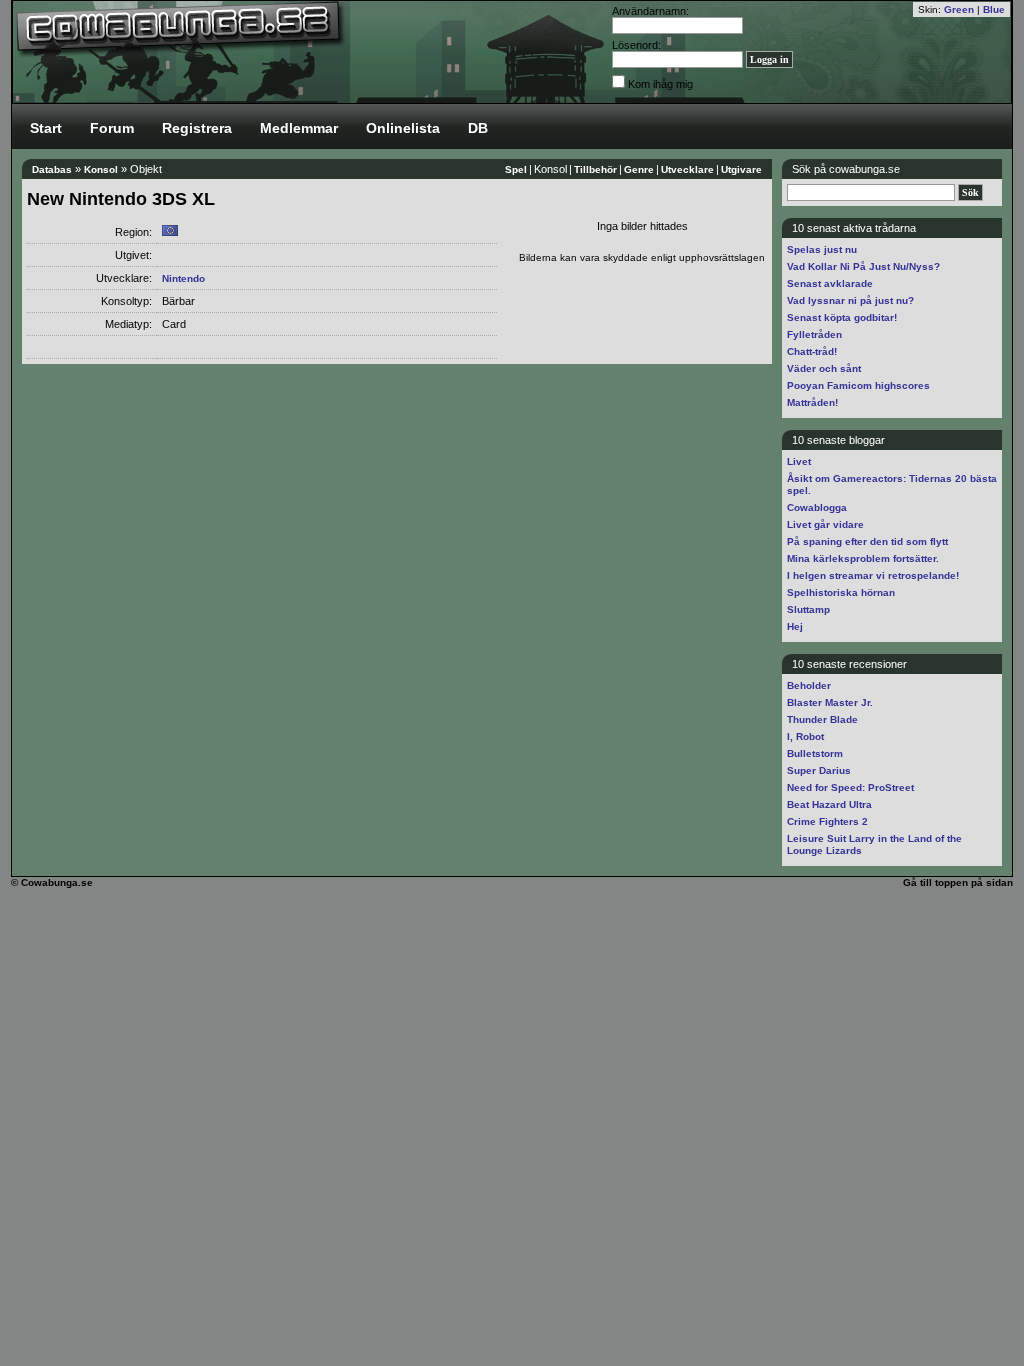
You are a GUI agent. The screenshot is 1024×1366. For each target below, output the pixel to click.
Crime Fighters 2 (827, 821)
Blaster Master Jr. (830, 702)
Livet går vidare (825, 524)
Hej (795, 626)
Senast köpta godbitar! (842, 317)
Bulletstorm (815, 753)
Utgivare (741, 169)
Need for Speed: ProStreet (850, 787)
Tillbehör (595, 169)
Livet (799, 461)
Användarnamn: (650, 11)
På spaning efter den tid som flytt (867, 541)
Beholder (809, 685)
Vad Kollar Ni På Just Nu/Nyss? (863, 266)
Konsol (101, 169)
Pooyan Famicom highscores (858, 385)
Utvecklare (687, 169)
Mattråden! (812, 402)
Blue (994, 9)
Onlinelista (403, 128)
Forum (112, 128)
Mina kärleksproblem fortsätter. (863, 558)
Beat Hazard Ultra (829, 804)
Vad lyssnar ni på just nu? (850, 300)
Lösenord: (636, 45)
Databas (52, 169)
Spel (516, 169)
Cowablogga (817, 507)
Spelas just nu (822, 249)
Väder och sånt (824, 368)
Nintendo (183, 278)
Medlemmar (299, 128)
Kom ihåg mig (660, 84)
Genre (639, 169)
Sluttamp (808, 609)
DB (478, 128)
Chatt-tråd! (812, 351)
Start (46, 128)
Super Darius (819, 770)
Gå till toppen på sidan (958, 882)
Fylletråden (814, 334)
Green (959, 9)
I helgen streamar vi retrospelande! (873, 575)
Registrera (197, 128)
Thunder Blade (822, 719)
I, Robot (805, 736)
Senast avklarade (830, 283)
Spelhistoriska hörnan (841, 592)
